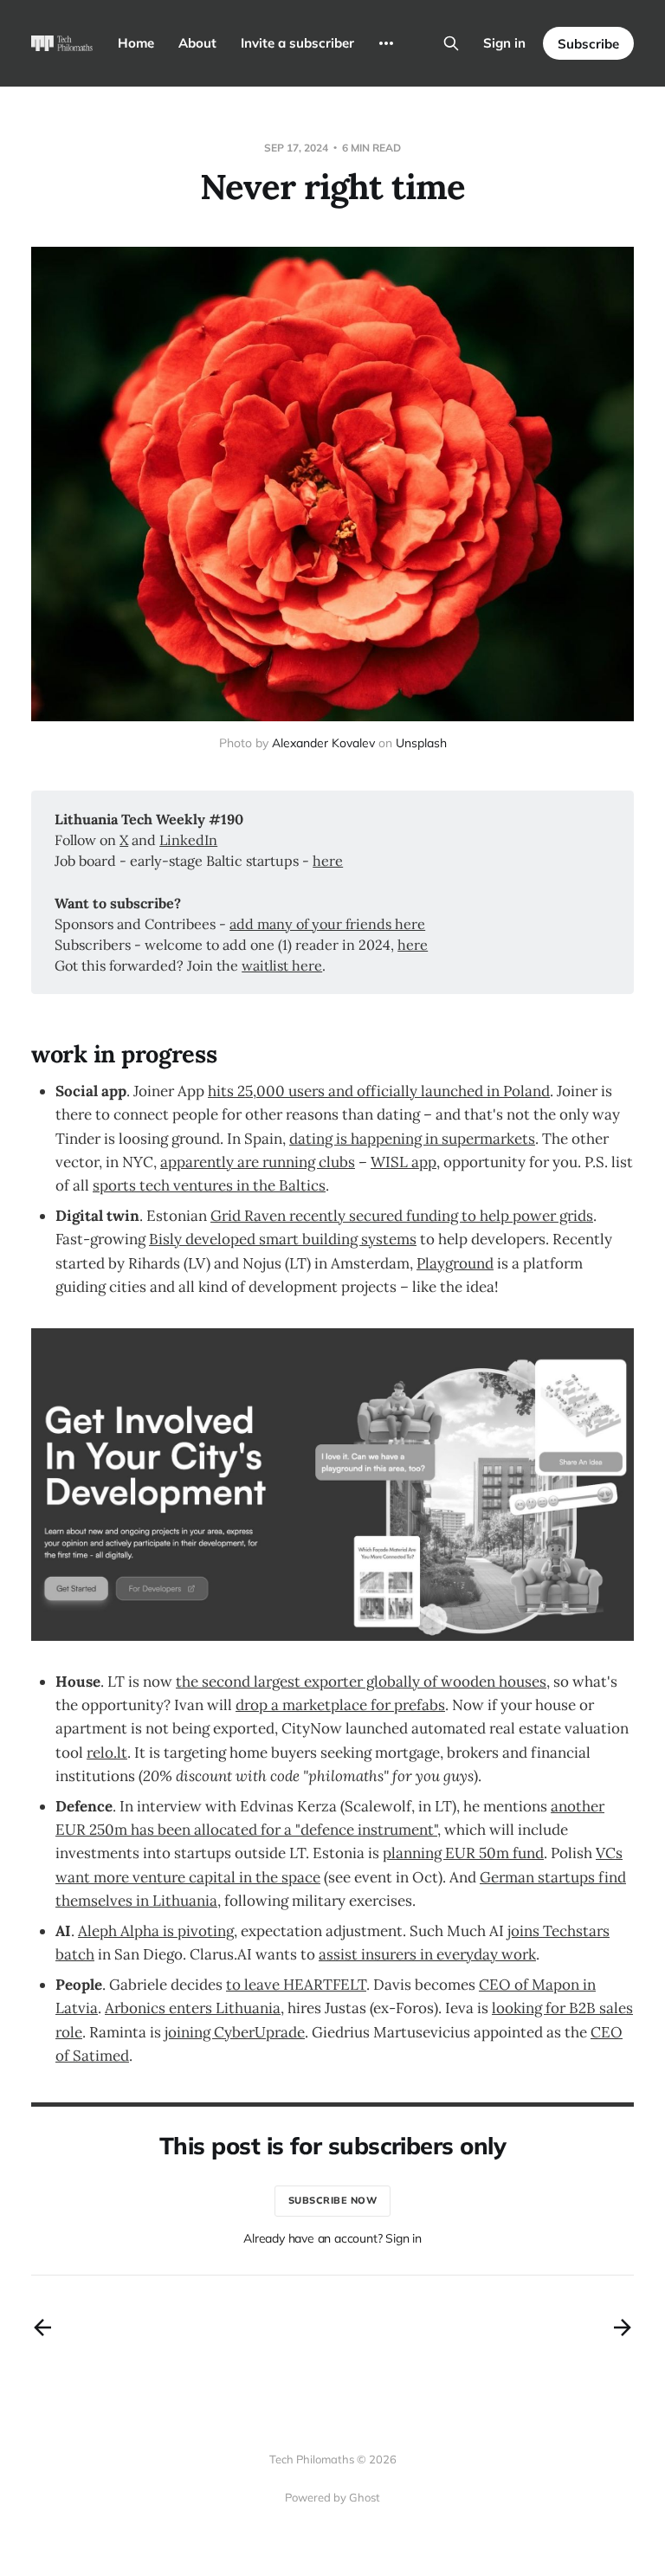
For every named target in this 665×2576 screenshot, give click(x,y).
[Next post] (623, 2327)
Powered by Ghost (332, 2497)
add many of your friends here (327, 924)
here (328, 861)
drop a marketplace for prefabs (340, 1705)
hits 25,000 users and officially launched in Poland (379, 1091)
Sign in (504, 43)
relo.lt (107, 1753)
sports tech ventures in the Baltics (209, 1185)
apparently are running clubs (258, 1162)
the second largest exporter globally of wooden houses (361, 1682)
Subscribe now (333, 2200)
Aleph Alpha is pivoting (156, 1931)
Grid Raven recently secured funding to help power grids (402, 1216)
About (197, 43)
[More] (386, 43)
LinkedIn (188, 840)
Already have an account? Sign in (332, 2238)
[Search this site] (451, 43)
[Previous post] (42, 2327)
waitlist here (282, 965)
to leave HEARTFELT (296, 1985)
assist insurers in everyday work (427, 1954)
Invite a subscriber (297, 43)
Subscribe (588, 44)
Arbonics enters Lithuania (193, 2008)
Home (136, 43)
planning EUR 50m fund (463, 1853)
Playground (455, 1263)
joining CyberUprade (235, 2032)
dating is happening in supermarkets (412, 1139)
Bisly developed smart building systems (283, 1239)
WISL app (404, 1162)
